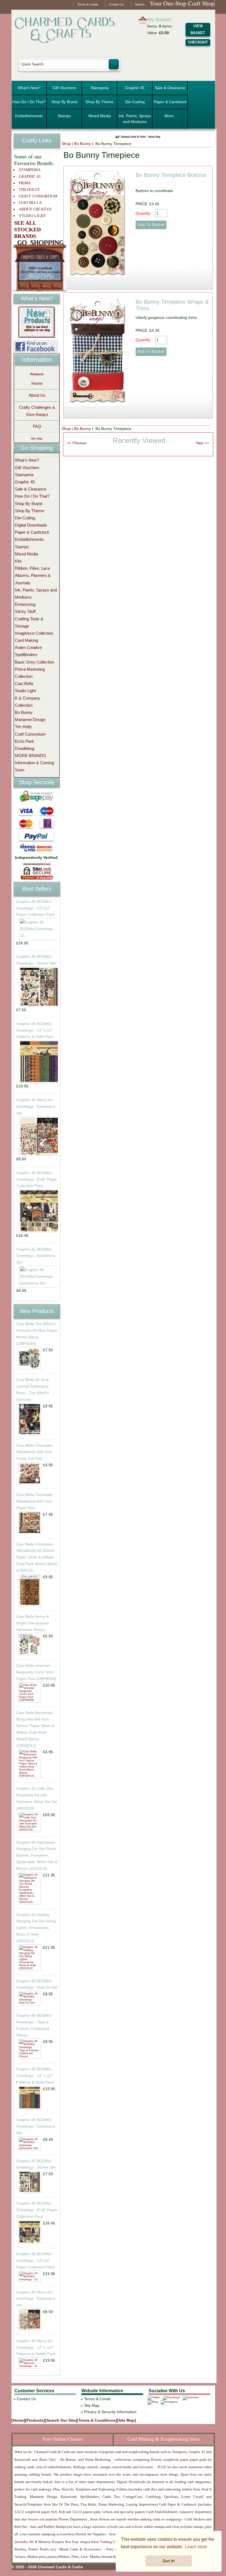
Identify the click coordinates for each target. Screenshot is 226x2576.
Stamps (64, 116)
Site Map (37, 439)
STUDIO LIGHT (32, 216)
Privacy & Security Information (110, 2412)
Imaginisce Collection (34, 633)
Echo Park (24, 741)
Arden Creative (28, 647)
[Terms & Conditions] (97, 2420)
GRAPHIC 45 (30, 176)
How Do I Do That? (29, 102)
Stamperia (100, 88)
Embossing (25, 604)
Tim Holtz (23, 727)
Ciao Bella (24, 683)
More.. (170, 116)
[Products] (35, 2420)
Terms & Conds (88, 4)
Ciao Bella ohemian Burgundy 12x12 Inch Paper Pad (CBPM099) (36, 1672)
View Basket (198, 29)
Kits (18, 561)
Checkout (198, 42)
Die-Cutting (135, 102)
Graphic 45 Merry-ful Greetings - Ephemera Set (36, 1106)
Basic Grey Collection (34, 662)
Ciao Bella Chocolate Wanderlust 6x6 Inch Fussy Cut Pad (34, 1452)
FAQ (37, 426)
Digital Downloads (31, 525)
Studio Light (25, 691)
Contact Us (116, 4)
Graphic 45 (135, 88)
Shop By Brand (64, 102)
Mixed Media (100, 116)
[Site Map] (126, 2420)
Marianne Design (30, 720)
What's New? (29, 88)
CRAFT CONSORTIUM (38, 196)
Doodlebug (25, 748)
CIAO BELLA (30, 203)
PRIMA (25, 183)
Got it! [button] (169, 2561)
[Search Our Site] (61, 2420)
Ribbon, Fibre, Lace (32, 568)
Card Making (26, 640)
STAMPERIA (30, 170)
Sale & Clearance (170, 88)
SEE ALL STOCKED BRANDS (27, 229)
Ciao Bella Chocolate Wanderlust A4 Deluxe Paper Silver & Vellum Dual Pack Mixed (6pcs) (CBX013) (37, 1557)
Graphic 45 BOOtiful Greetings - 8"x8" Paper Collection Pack (37, 1179)
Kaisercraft (22, 2459)
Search (140, 4)
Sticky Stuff (25, 611)
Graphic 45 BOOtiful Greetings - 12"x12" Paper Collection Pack (35, 908)
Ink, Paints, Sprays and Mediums (135, 119)
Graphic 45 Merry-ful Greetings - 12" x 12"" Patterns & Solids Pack (36, 2347)
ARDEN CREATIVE (35, 209)
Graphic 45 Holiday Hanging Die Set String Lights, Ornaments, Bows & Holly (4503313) (36, 1928)
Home (37, 383)
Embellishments (29, 116)
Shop (66, 144)
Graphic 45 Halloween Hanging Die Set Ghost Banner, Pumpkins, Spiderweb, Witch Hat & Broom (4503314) (37, 1855)
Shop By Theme (99, 102)
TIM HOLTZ (29, 190)
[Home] (18, 2420)
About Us (37, 395)
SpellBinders (26, 655)
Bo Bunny (83, 144)
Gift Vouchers (64, 88)
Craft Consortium (30, 734)
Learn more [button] (196, 2547)
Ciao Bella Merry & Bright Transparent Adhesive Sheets (33, 1623)
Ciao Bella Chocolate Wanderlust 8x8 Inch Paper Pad (34, 1501)
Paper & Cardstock (170, 102)
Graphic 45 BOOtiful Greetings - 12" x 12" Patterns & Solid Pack (35, 1030)
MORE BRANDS (30, 756)
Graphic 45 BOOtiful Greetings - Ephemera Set (36, 1256)
